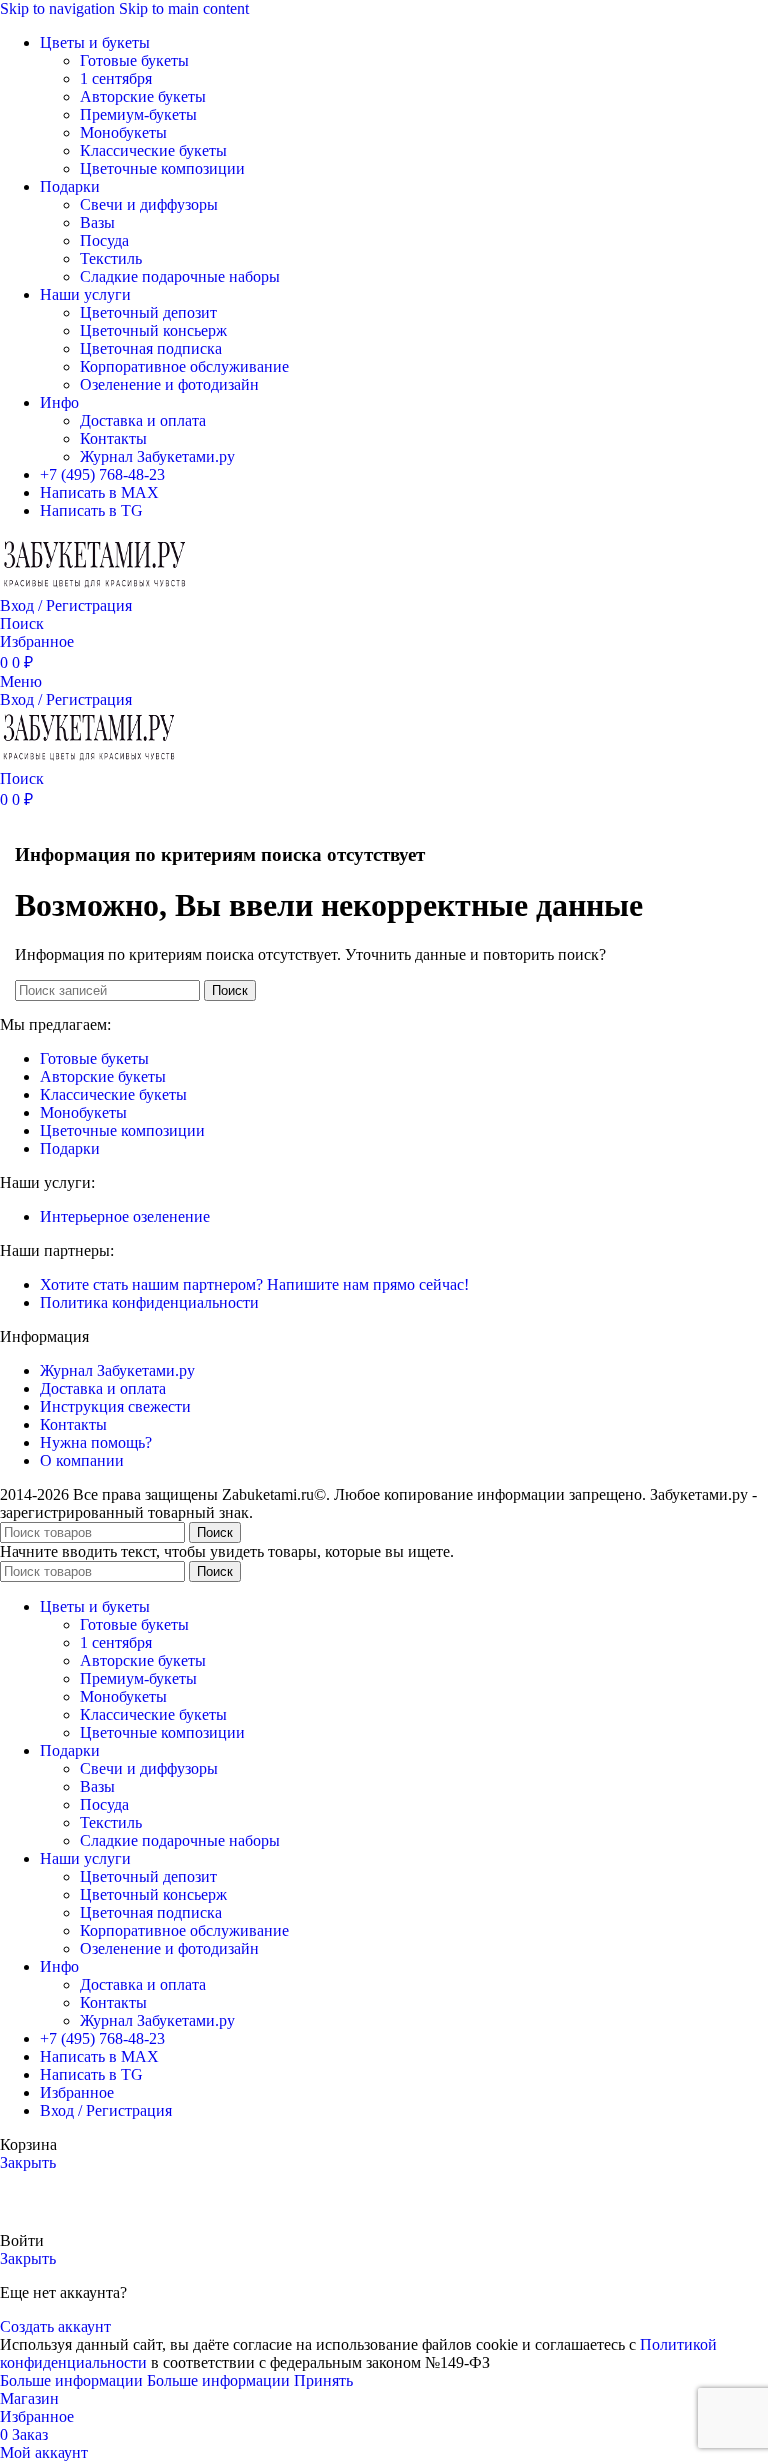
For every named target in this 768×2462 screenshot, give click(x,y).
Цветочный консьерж (153, 330)
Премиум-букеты (138, 114)
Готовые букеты (134, 60)
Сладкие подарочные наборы (180, 276)
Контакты (113, 438)
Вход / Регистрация (106, 2110)
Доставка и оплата (143, 420)
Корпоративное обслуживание (184, 366)
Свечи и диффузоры (149, 204)
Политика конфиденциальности (149, 1302)
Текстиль (111, 258)
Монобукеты (123, 132)
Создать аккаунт (55, 2326)
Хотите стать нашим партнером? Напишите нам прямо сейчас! (254, 1284)
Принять (323, 2380)
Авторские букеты (143, 96)
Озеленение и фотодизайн (169, 384)
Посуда (104, 240)
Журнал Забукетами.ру (157, 456)
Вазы (97, 222)
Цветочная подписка (151, 348)
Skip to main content (184, 8)
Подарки (70, 1148)
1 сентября (116, 78)
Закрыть (28, 2162)
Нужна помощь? (96, 1442)
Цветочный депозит (148, 312)
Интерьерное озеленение (125, 1216)
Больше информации (145, 2380)
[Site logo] (95, 587)
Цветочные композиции (162, 168)
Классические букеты (153, 150)
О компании (82, 1460)
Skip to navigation (59, 8)
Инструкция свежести (115, 1406)
